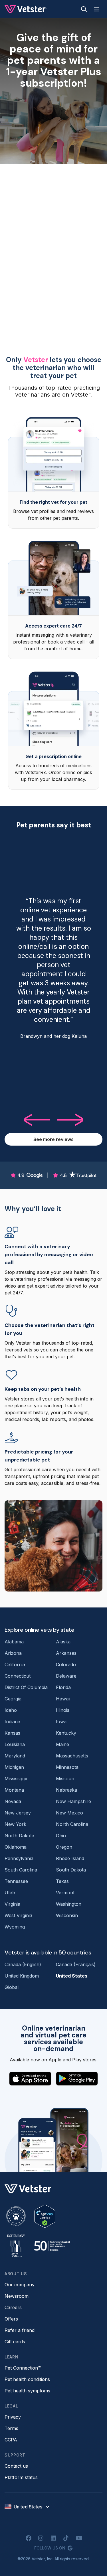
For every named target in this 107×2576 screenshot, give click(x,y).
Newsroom (17, 2296)
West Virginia (18, 1915)
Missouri (65, 1779)
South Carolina (21, 1870)
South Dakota (71, 1870)
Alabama (14, 1642)
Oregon (64, 1847)
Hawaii (63, 1699)
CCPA (11, 2440)
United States (72, 1976)
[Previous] (37, 1120)
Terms (11, 2428)
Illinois (63, 1710)
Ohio (61, 1836)
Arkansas (66, 1653)
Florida (63, 1687)
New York (15, 1824)
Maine (62, 1744)
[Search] (84, 9)
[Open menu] (97, 9)
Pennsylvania (19, 1858)
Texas (62, 1881)
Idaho (11, 1710)
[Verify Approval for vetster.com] (45, 2216)
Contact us (16, 2466)
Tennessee (16, 1881)
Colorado (66, 1664)
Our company (20, 2285)
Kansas (12, 1733)
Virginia (12, 1904)
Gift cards (15, 2342)
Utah (10, 1893)
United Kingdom (22, 1976)
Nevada (13, 1801)
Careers (13, 2307)
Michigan (14, 1767)
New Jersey (18, 1813)
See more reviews (53, 1139)
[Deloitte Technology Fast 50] (52, 2246)
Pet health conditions (27, 2379)
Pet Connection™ (23, 2368)
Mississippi (16, 1779)
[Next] (71, 1120)
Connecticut (18, 1676)
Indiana (12, 1722)
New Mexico (69, 1813)
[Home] (26, 9)
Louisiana (15, 1744)
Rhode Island (70, 1858)
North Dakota (19, 1836)
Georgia (13, 1699)
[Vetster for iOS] (30, 2079)
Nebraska (66, 1790)
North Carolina (72, 1824)
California (15, 1664)
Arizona (13, 1653)
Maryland (15, 1756)
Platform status (21, 2477)
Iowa (61, 1722)
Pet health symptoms (27, 2391)
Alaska (63, 1642)
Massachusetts (72, 1756)
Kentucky (66, 1733)
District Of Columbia (26, 1687)
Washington (69, 1904)
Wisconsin (67, 1915)
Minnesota (67, 1767)
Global (12, 1987)
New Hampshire (73, 1801)
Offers (11, 2319)
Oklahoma (16, 1847)
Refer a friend (20, 2330)
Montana (14, 1790)
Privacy (13, 2417)
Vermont (65, 1893)
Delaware (66, 1676)
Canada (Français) (76, 1964)
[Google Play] (77, 2079)
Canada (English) (23, 1964)
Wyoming (15, 1927)
